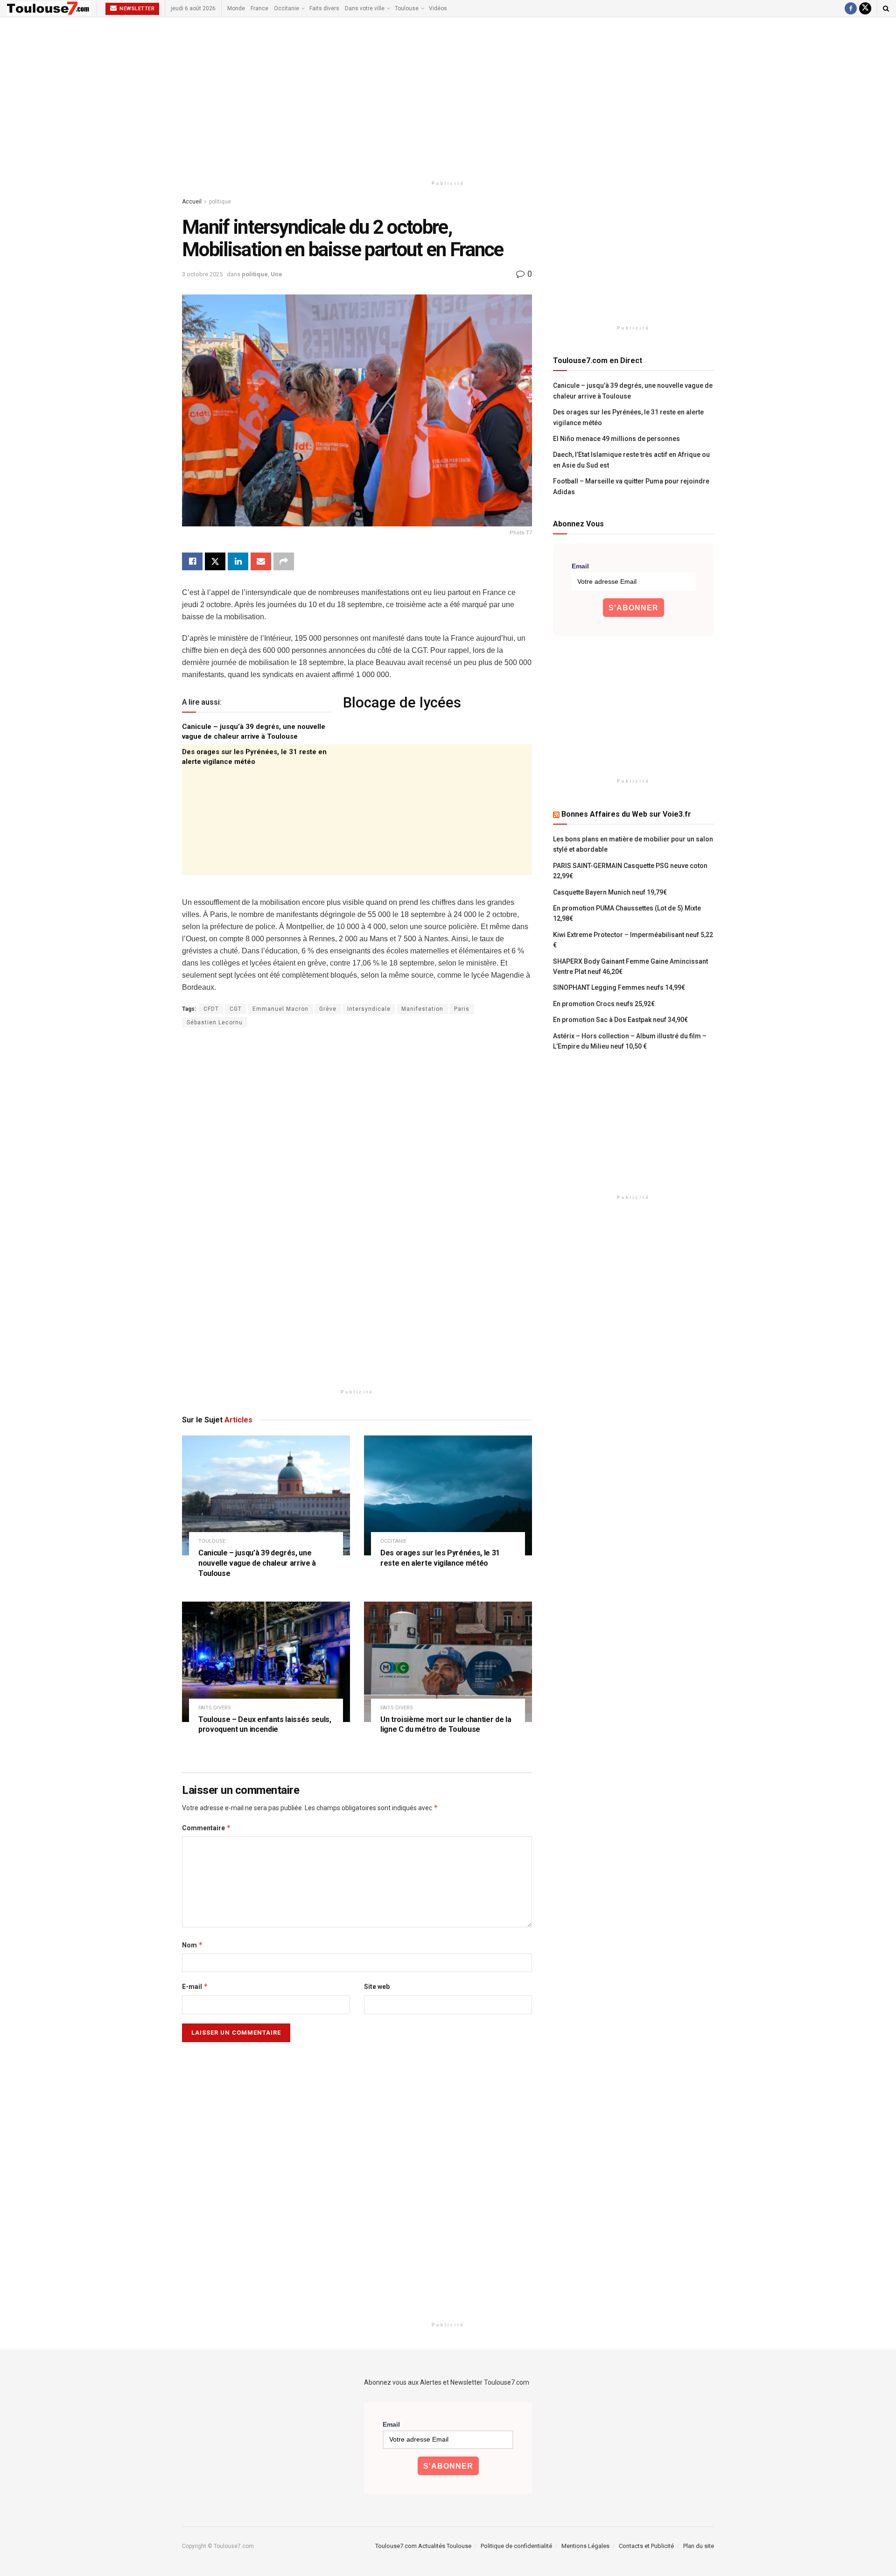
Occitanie (287, 8)
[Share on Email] (261, 561)
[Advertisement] (448, 97)
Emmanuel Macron (280, 1009)
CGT (236, 1009)
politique (220, 202)
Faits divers (324, 8)
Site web (377, 1987)
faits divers (215, 1708)
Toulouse (407, 8)
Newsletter (136, 9)
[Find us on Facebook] (851, 8)
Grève (328, 1009)
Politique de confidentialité (516, 2546)
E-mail (195, 1986)
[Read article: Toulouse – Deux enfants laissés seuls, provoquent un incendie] (266, 1662)
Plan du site (699, 2546)
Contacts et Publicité (646, 2546)
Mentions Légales (585, 2546)
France (259, 8)
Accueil (192, 202)
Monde (236, 8)
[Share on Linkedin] (238, 561)
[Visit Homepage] (49, 8)
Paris (462, 1009)
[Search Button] (886, 8)
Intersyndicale (369, 1009)
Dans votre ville (365, 8)
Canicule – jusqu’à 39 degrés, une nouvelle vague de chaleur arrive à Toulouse (257, 1563)
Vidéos (438, 8)
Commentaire (206, 1828)
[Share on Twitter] (215, 561)
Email (580, 566)
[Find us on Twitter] (865, 8)
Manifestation (422, 1009)
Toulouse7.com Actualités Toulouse (423, 2546)
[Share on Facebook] (192, 561)
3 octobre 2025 (202, 274)
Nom (192, 1945)
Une (276, 274)
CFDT (211, 1009)
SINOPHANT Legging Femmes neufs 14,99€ (619, 987)
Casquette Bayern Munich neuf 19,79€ (610, 892)
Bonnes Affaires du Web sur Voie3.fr (626, 814)
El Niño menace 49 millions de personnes (616, 439)
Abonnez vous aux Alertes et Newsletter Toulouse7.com (447, 2382)
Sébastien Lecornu (215, 1022)
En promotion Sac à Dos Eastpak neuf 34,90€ (620, 1020)
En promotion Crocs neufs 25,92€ (604, 1004)
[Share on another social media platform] (284, 561)
